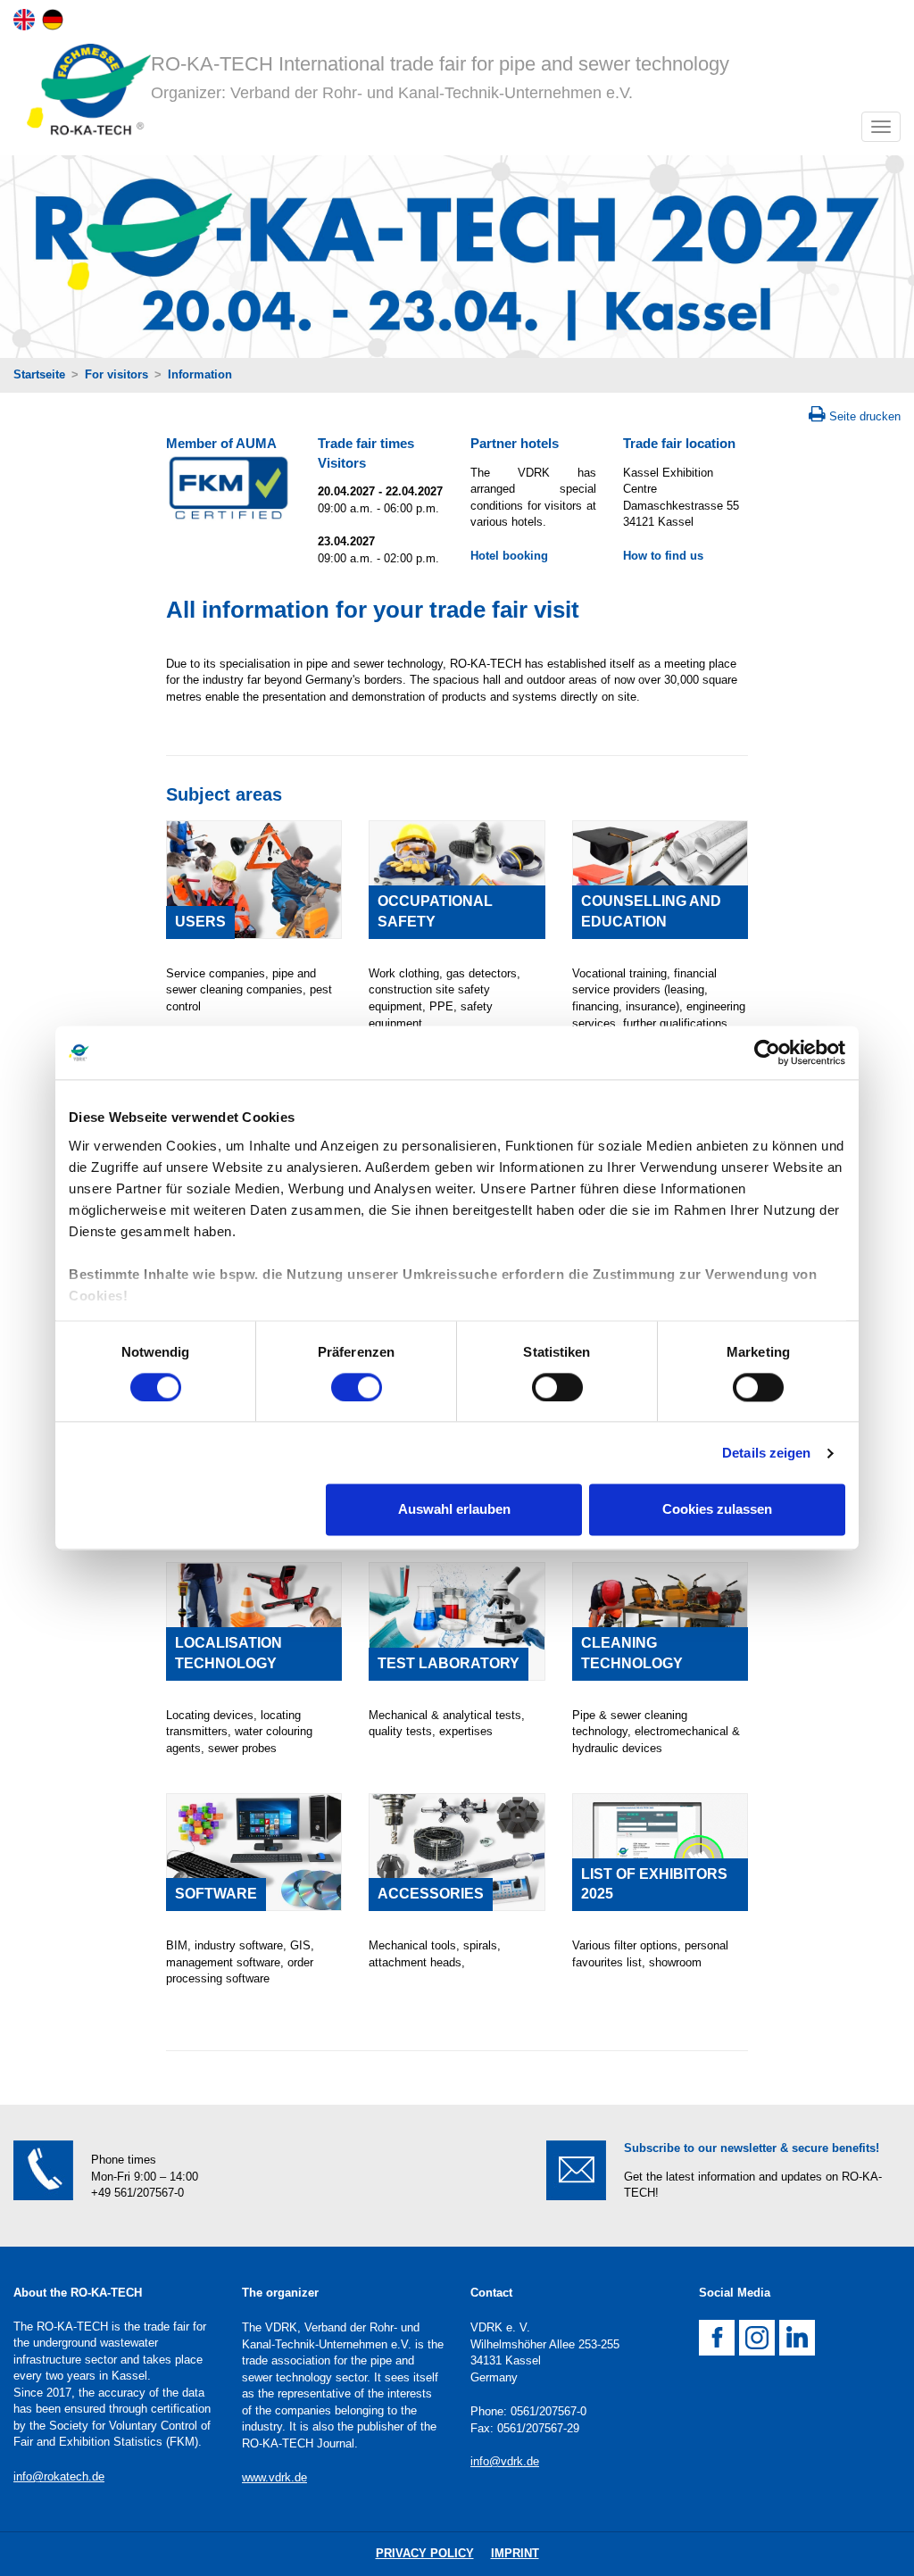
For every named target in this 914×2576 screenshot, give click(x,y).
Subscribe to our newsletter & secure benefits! (752, 2148)
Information (200, 374)
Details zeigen (766, 1453)
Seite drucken (865, 416)
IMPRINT (515, 2553)
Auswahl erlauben (454, 1510)
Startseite (39, 374)
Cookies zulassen (717, 1510)
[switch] (357, 1387)
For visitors (116, 374)
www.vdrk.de (274, 2477)
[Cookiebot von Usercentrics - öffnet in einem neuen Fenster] (767, 1052)
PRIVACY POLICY (425, 2553)
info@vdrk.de (505, 2461)
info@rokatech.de (59, 2476)
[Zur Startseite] (82, 93)
